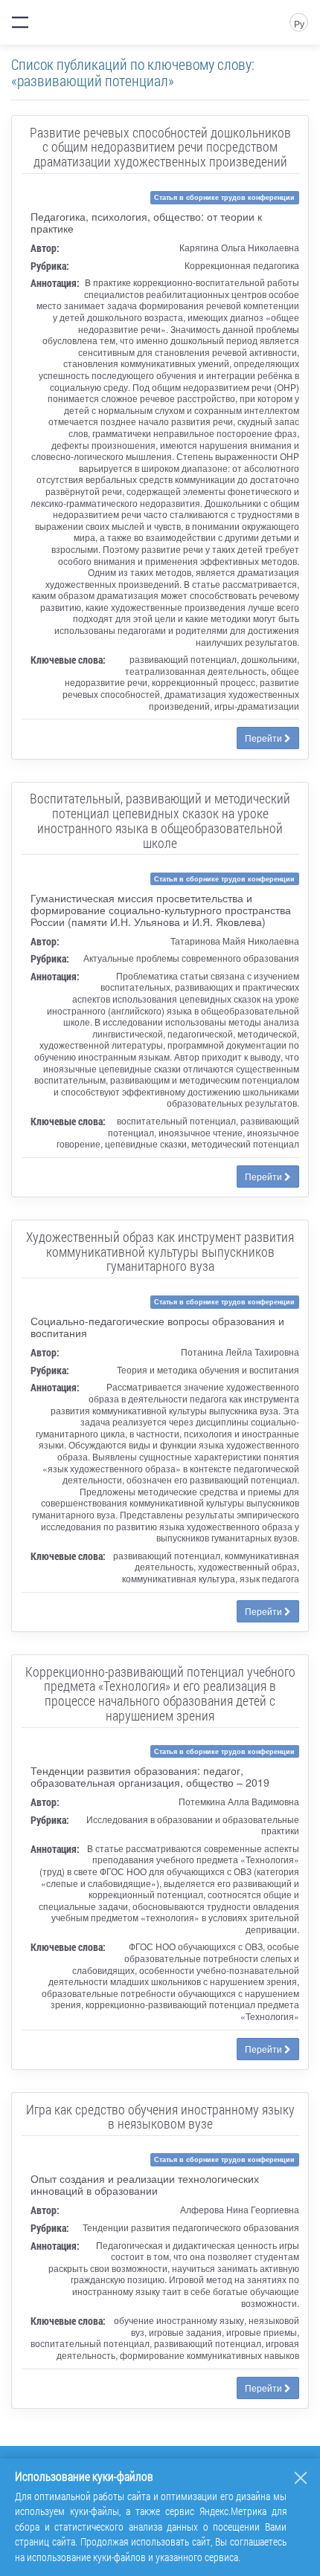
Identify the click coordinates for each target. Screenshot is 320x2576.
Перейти (265, 738)
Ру (299, 23)
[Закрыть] (301, 2478)
